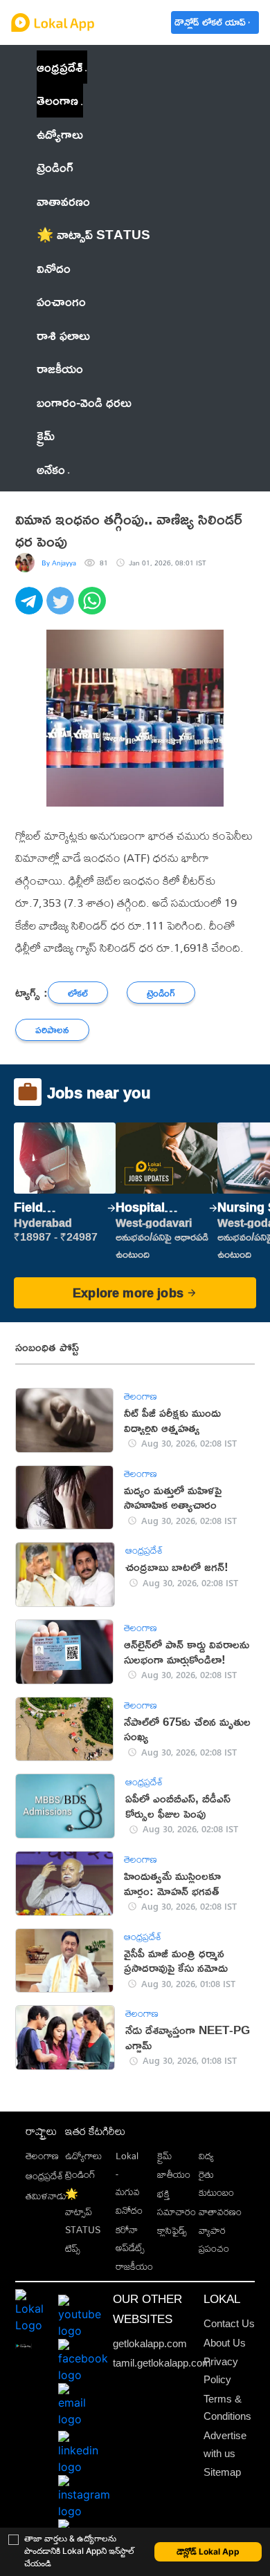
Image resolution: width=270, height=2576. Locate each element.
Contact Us (229, 2323)
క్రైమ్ (164, 2156)
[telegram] (31, 608)
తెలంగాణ (57, 100)
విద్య (206, 2156)
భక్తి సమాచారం (177, 2203)
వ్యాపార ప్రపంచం (214, 2239)
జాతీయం (174, 2174)
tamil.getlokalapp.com (162, 2363)
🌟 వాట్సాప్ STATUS (83, 2212)
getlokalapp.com (150, 2343)
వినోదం (129, 2210)
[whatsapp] (94, 608)
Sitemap (222, 2472)
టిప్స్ (73, 2248)
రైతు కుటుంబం (216, 2183)
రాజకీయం (134, 2266)
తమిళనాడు (46, 2196)
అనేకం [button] (51, 469)
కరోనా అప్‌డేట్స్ (130, 2239)
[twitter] (62, 608)
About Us (225, 2343)
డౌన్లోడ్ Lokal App (208, 2551)
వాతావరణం (220, 2212)
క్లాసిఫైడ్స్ (172, 2230)
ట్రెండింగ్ (80, 2174)
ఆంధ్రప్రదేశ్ (60, 67)
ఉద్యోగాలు (83, 2156)
